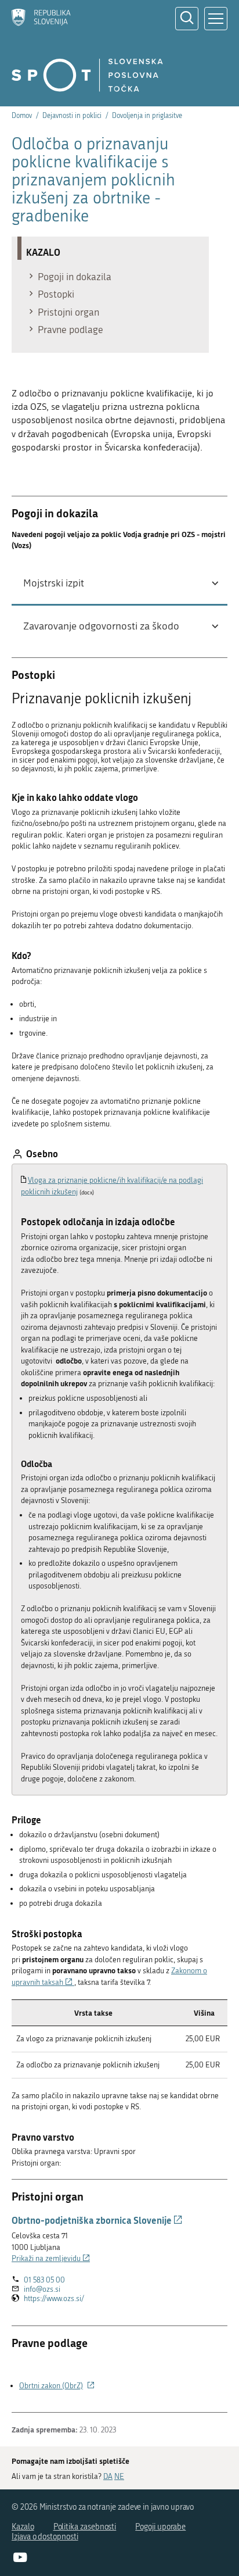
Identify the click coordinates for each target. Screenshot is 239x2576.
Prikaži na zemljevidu (51, 2258)
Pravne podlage (70, 330)
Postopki (56, 294)
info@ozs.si (42, 2289)
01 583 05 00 (44, 2280)
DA (108, 2476)
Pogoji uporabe (160, 2527)
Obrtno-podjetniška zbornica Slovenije (97, 2220)
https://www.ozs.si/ (54, 2299)
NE (119, 2476)
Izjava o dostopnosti (45, 2537)
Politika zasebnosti (85, 2527)
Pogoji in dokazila (75, 277)
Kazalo (23, 2527)
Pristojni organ (68, 312)
